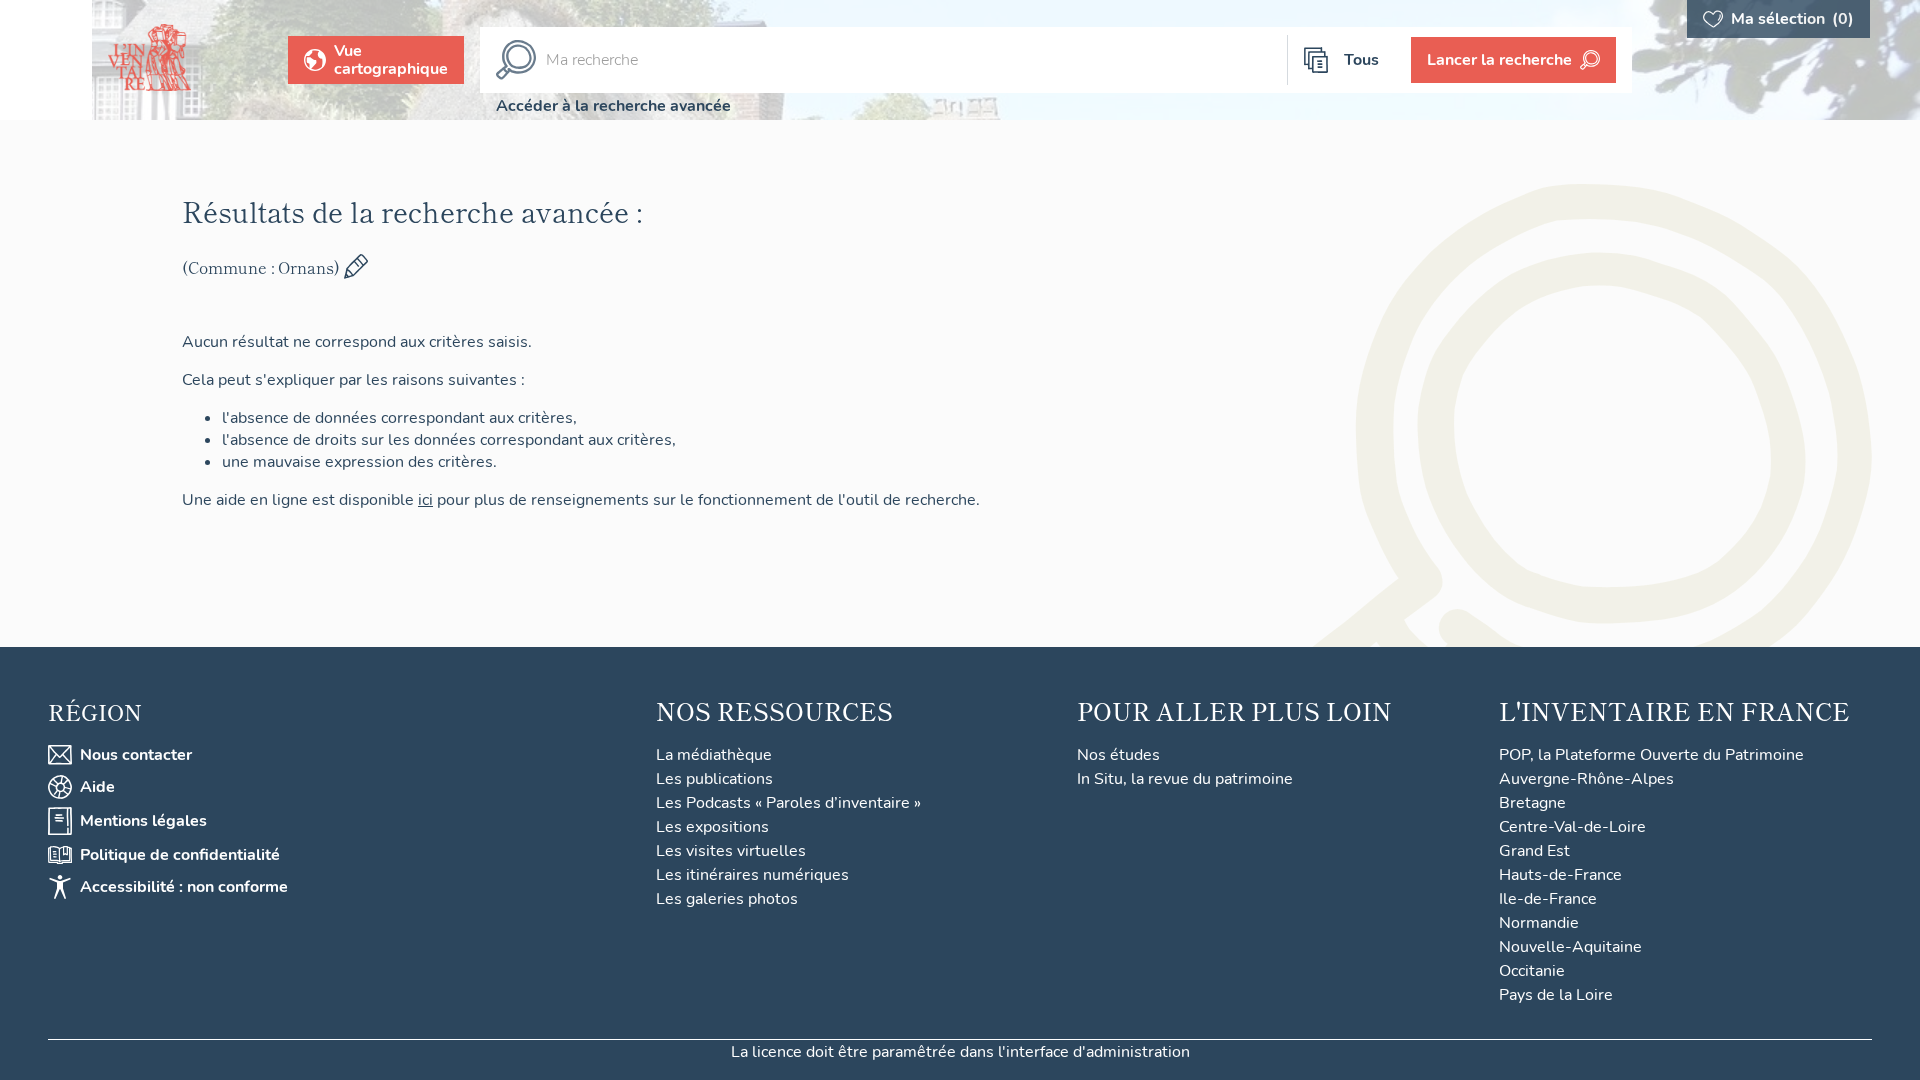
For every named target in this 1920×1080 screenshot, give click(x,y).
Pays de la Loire (1556, 995)
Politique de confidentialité (180, 855)
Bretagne (1532, 803)
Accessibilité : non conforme (184, 887)
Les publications (714, 779)
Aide (97, 787)
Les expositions (712, 827)
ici (425, 500)
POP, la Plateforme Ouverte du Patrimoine (1651, 755)
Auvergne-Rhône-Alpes (1586, 779)
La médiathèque (714, 755)
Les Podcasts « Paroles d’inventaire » (788, 803)
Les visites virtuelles (731, 851)
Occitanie (1532, 971)
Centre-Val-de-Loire (1572, 827)
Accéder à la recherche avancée (613, 106)
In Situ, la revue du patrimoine (1185, 779)
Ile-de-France (1548, 899)
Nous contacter (136, 755)
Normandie (1539, 923)
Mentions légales (143, 821)
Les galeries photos (727, 899)
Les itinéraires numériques (752, 875)
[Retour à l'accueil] (46, 60)
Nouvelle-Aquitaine (1570, 947)
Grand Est (1534, 851)
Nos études (1118, 755)
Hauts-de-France (1560, 875)
